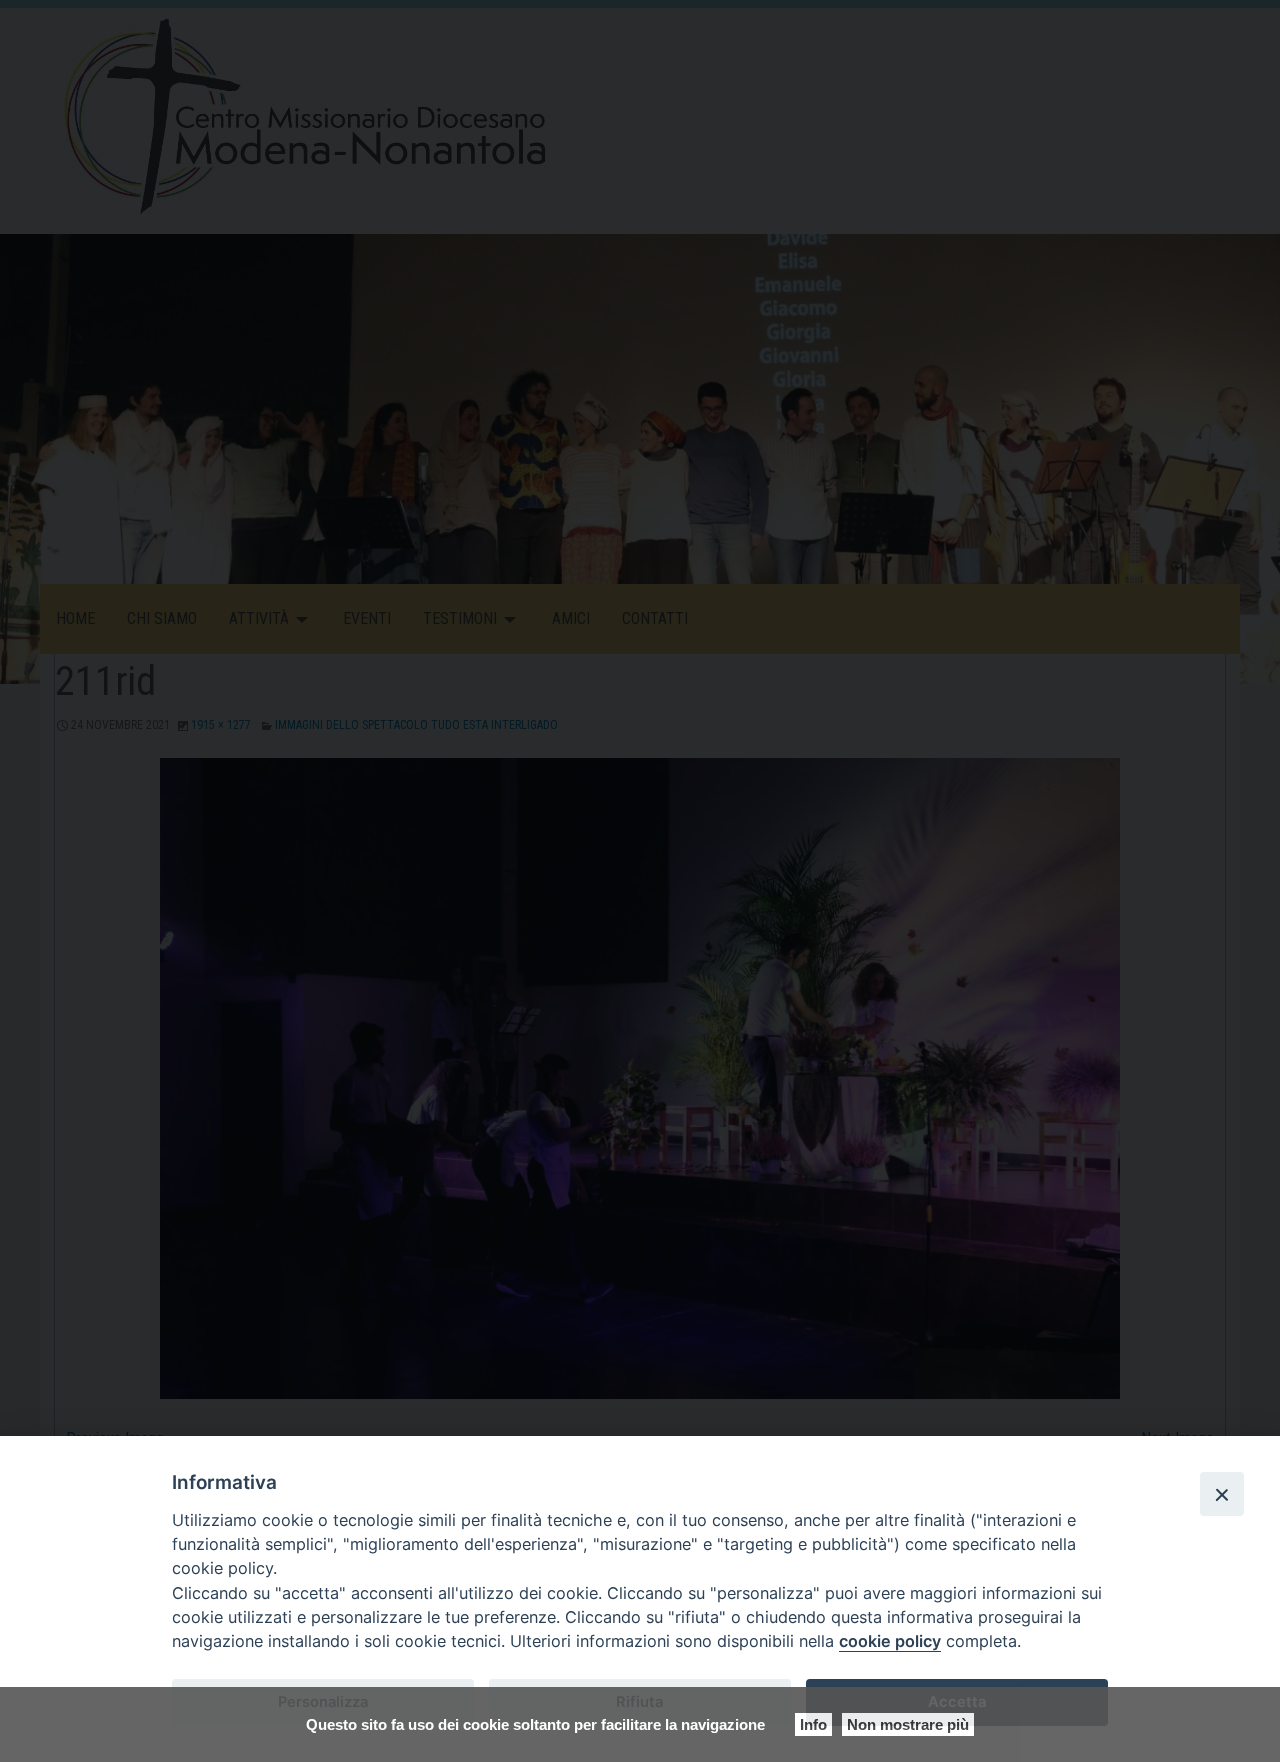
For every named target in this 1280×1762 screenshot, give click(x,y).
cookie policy (890, 1641)
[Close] (1222, 1494)
